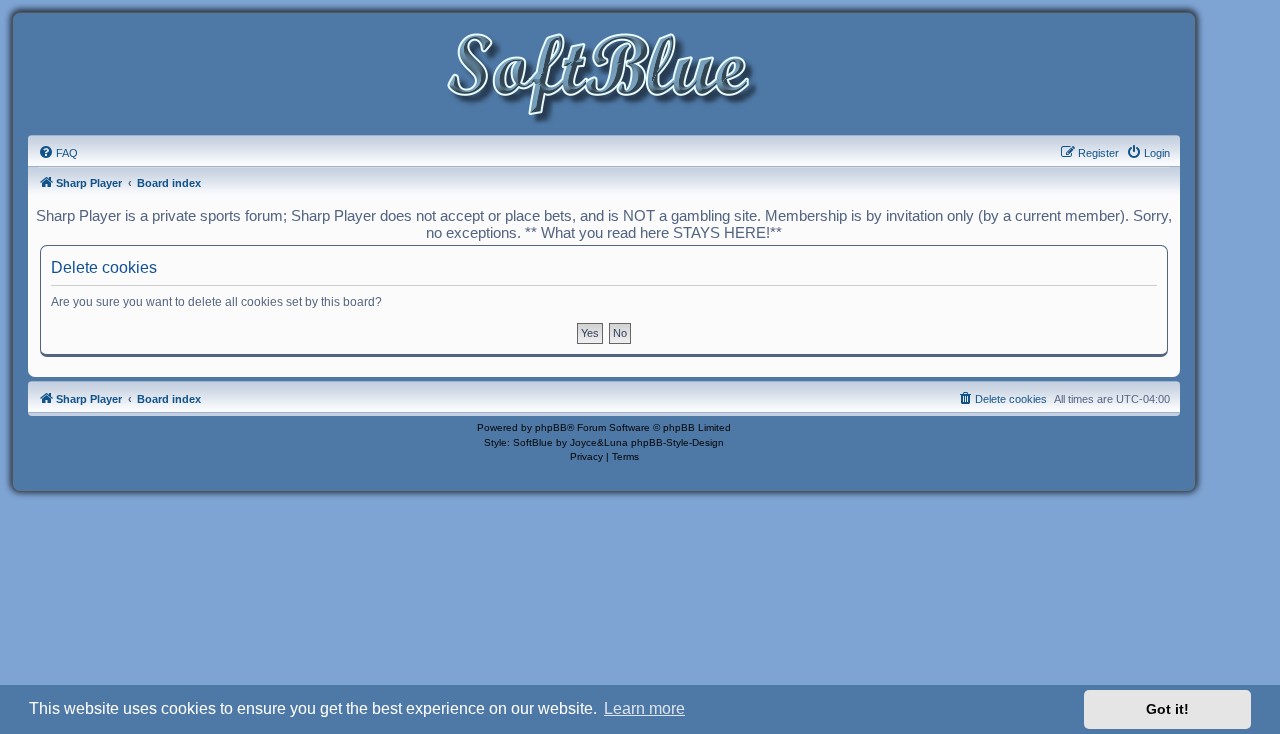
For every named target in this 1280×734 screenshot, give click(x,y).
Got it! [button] (1167, 709)
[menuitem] (58, 153)
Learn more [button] (644, 708)
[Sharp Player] (604, 78)
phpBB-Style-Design (677, 442)
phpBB (551, 427)
